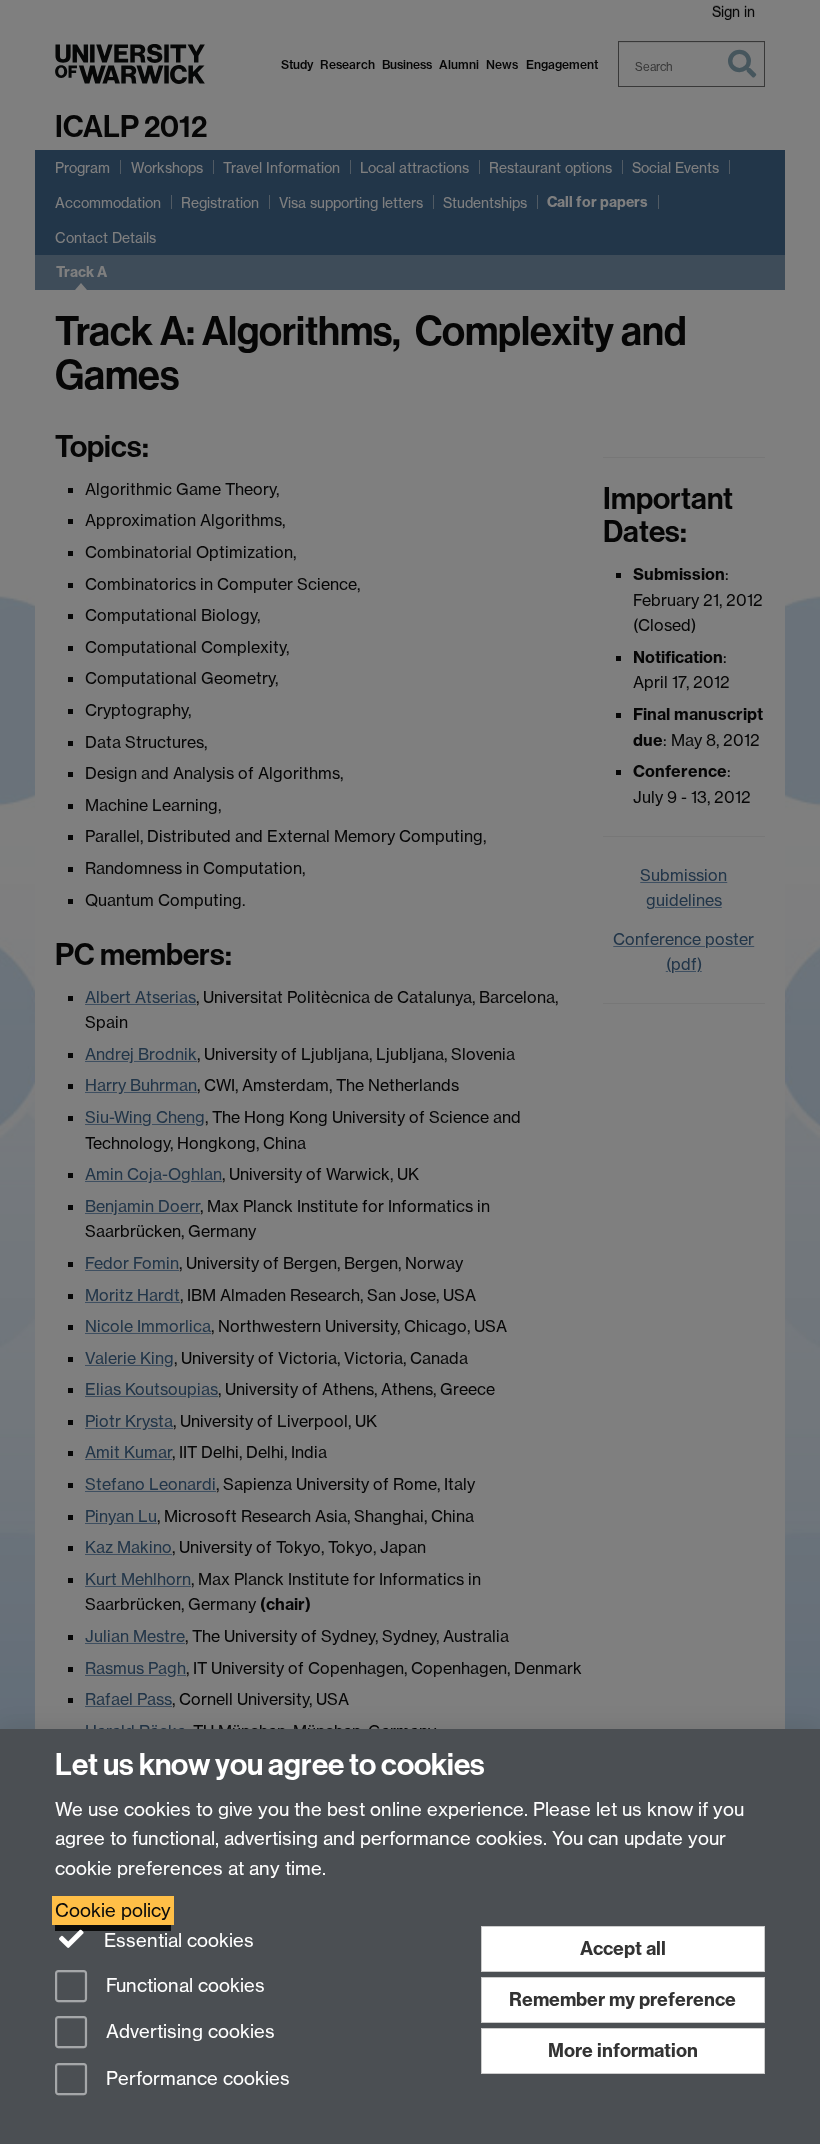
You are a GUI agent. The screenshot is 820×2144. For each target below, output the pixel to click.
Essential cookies (176, 1940)
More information (623, 2050)
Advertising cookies (188, 2032)
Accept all (623, 1948)
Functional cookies (183, 1985)
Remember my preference (622, 1999)
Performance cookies (195, 2079)
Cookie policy (113, 1910)
